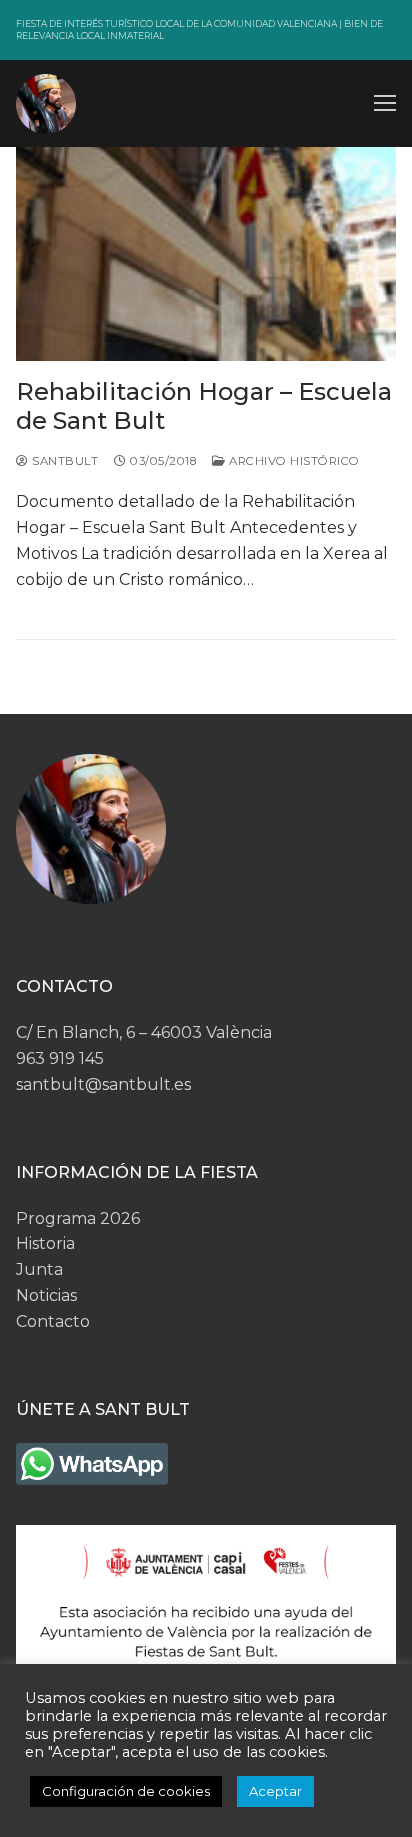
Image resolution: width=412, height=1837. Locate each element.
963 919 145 (60, 1058)
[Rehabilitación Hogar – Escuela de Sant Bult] (206, 254)
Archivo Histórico (293, 461)
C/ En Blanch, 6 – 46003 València (144, 1032)
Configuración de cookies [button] (126, 1791)
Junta (39, 1269)
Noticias (46, 1295)
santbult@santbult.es (103, 1084)
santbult (63, 461)
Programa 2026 (78, 1218)
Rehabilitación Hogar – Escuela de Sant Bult (204, 406)
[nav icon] (385, 104)
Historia (45, 1243)
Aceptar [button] (275, 1791)
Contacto (53, 1321)
